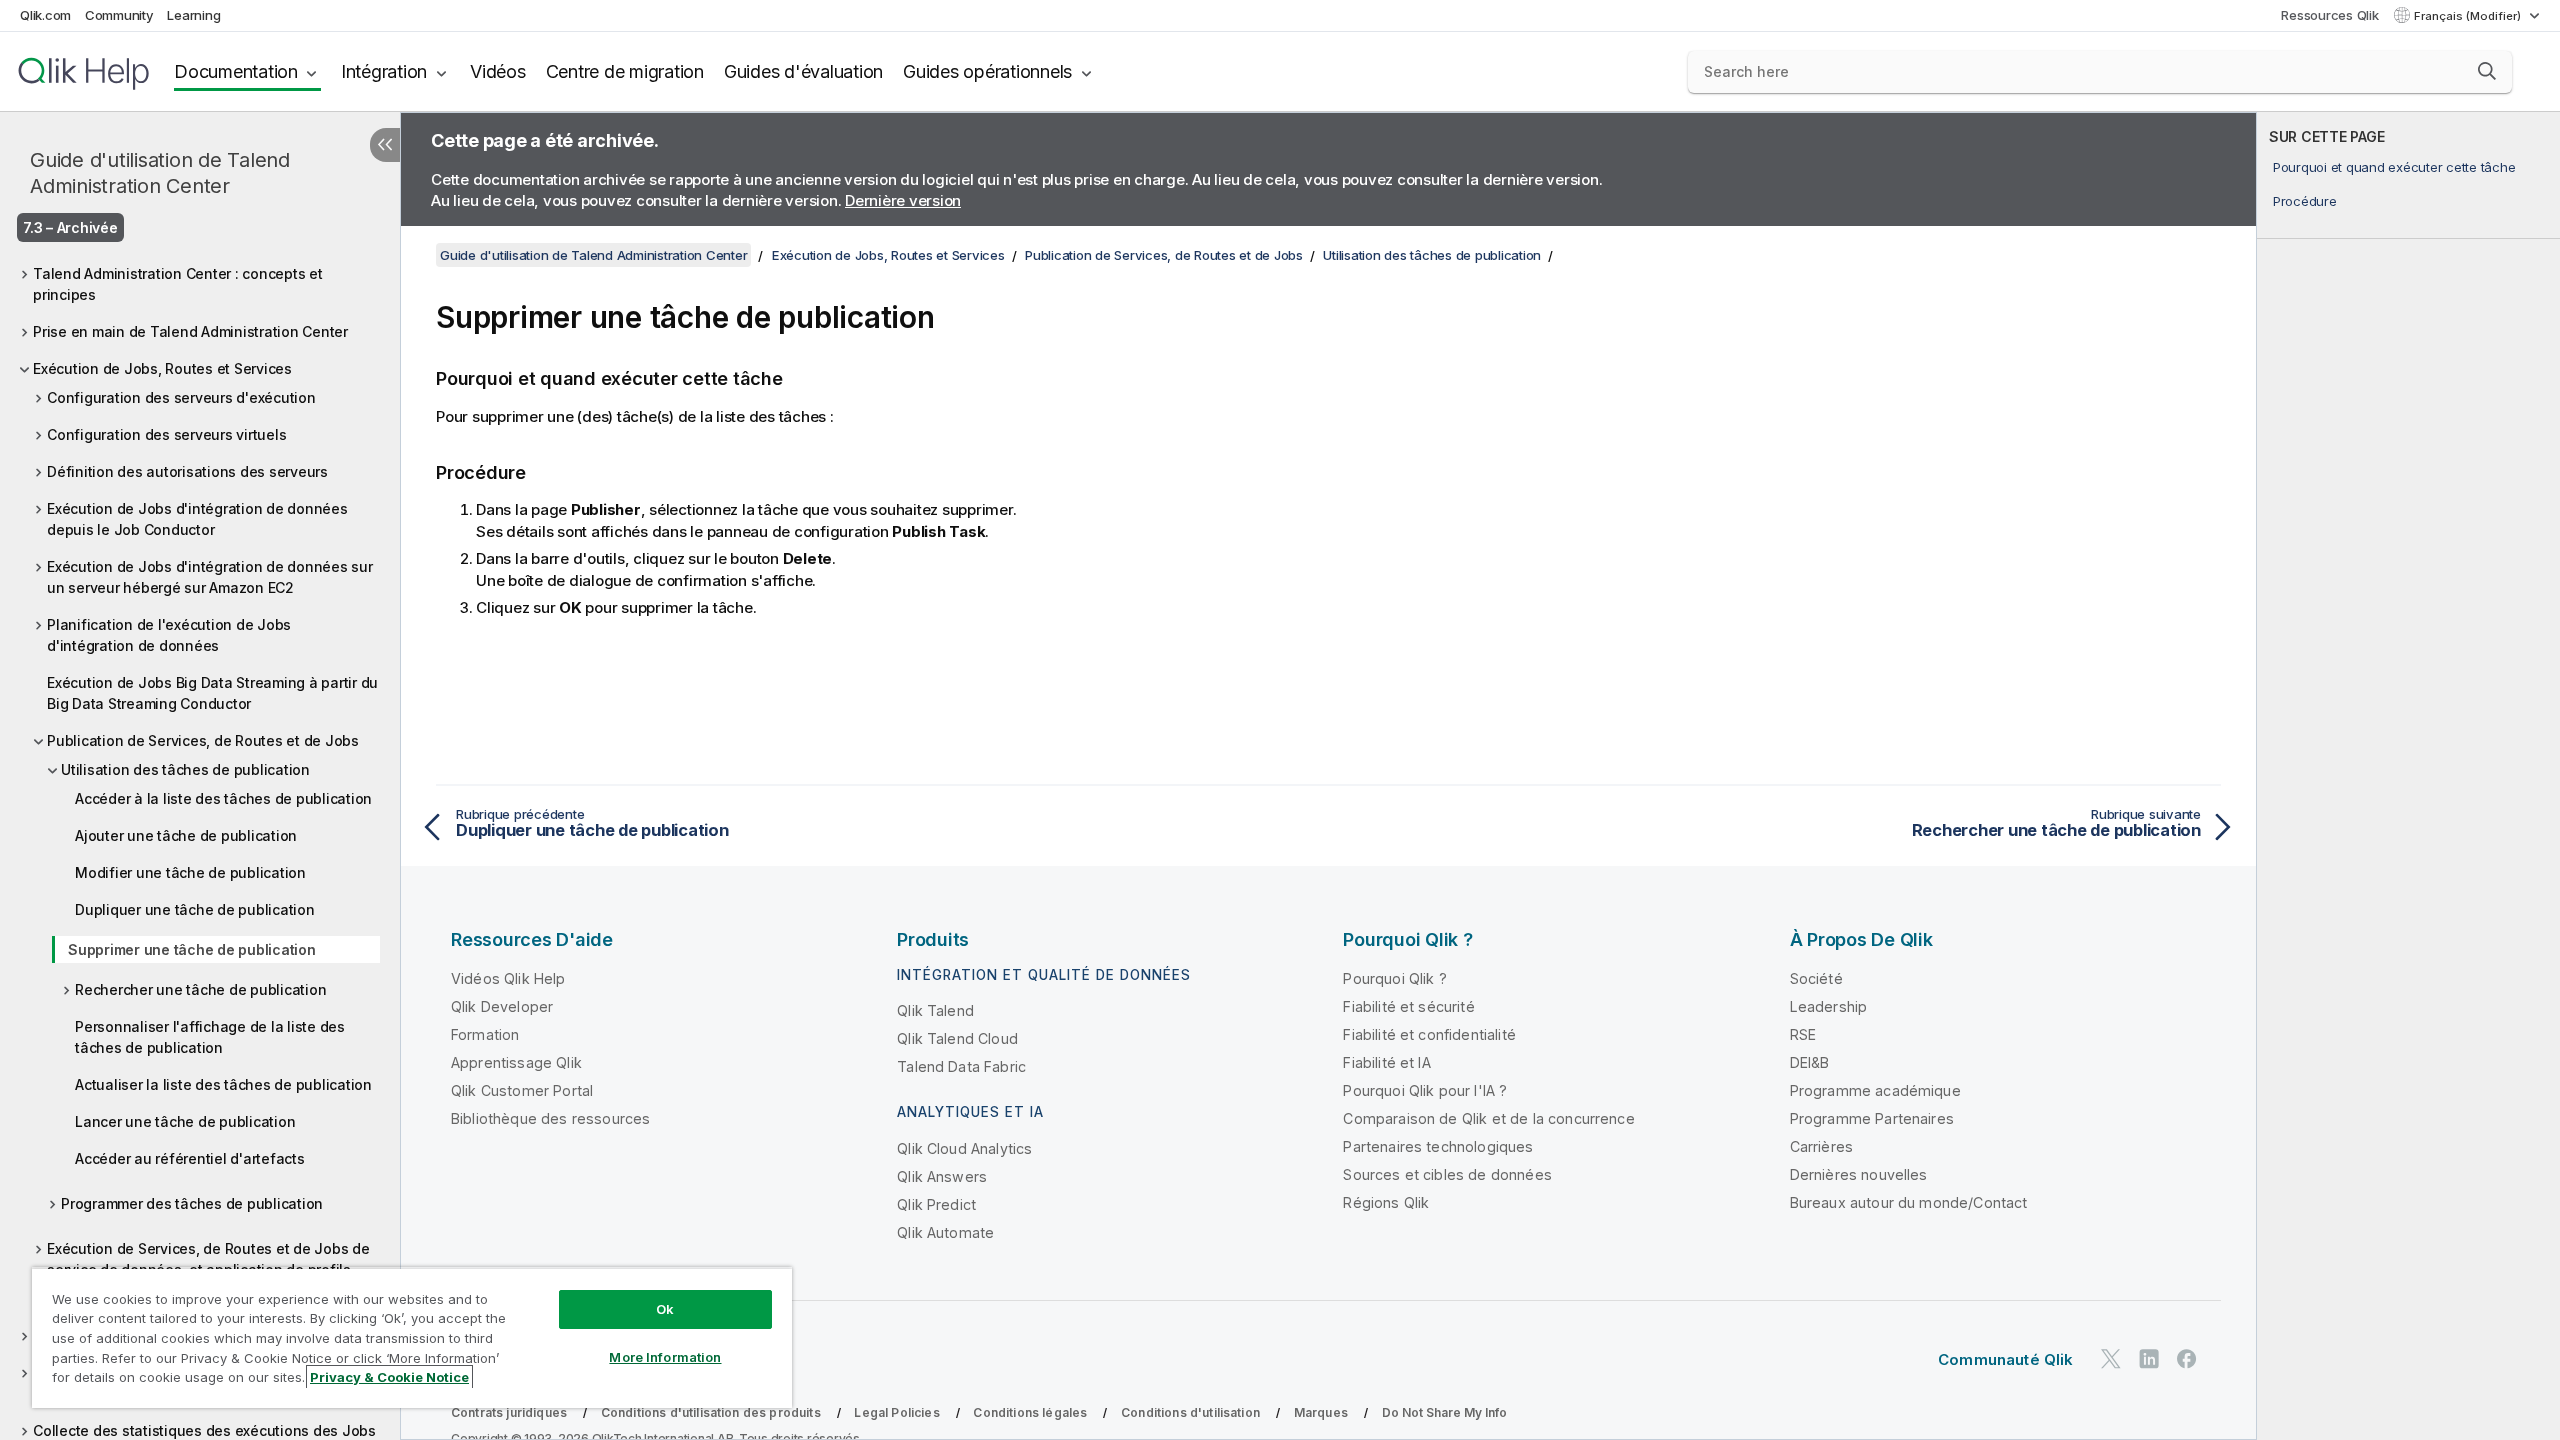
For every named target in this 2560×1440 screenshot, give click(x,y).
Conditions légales (1030, 1412)
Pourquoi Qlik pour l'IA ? (1425, 1090)
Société (1816, 978)
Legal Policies (896, 1412)
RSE (1803, 1034)
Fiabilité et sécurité (1408, 1006)
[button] (2487, 71)
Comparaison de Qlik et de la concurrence (1488, 1118)
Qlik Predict (936, 1204)
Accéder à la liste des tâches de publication (223, 798)
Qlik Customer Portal (522, 1090)
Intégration (384, 71)
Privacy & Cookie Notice (389, 1377)
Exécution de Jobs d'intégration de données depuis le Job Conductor (197, 519)
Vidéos (498, 71)
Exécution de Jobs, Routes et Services (162, 368)
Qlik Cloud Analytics (964, 1148)
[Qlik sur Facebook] (2187, 1358)
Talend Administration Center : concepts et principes (178, 284)
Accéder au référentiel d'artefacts (190, 1158)
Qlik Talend (935, 1010)
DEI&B (1810, 1062)
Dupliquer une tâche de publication (195, 909)
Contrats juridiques (509, 1412)
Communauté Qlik (2005, 1359)
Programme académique (1875, 1090)
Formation (485, 1034)
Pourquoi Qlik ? (1394, 978)
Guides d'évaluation (803, 71)
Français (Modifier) (2469, 16)
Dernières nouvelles (1859, 1174)
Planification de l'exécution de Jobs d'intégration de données (169, 635)
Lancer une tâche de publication (185, 1121)
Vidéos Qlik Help (508, 978)
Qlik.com (45, 15)
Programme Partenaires (1872, 1118)
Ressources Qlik (2329, 15)
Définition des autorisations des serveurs (187, 471)
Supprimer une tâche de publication (192, 949)
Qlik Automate (945, 1232)
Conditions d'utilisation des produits (711, 1412)
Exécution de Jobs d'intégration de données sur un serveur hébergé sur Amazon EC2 (210, 577)
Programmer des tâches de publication (192, 1203)
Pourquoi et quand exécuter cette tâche (2394, 167)
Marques (1321, 1412)
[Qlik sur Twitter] (2111, 1358)
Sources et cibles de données (1447, 1174)
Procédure (2305, 201)
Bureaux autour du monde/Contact (1909, 1202)
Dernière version (903, 200)
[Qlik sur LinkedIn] (2149, 1358)
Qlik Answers (942, 1176)
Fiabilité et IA (1386, 1062)
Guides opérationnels (987, 71)
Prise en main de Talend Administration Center (190, 331)
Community (119, 15)
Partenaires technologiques (1438, 1146)
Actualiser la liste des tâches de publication (223, 1084)
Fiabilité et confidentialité (1429, 1034)
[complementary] (2408, 776)
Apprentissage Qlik (516, 1062)
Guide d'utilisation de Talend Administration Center (160, 173)
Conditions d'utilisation (1190, 1412)
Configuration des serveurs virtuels (166, 434)
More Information (665, 1357)
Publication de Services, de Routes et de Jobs (203, 740)
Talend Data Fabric (961, 1066)
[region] (412, 1337)
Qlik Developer (502, 1006)
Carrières (1821, 1146)
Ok (665, 1309)
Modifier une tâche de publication (190, 872)
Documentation (236, 71)
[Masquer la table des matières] (385, 145)
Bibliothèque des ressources (550, 1118)
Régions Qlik (1386, 1202)
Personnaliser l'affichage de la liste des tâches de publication (210, 1037)
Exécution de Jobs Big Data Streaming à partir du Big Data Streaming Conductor (212, 693)
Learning (193, 15)
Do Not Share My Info (1444, 1412)
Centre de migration (625, 71)
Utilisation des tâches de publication (185, 769)
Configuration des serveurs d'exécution (181, 397)
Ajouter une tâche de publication (186, 835)
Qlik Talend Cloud (957, 1038)
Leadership (1829, 1006)
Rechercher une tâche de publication (200, 989)
